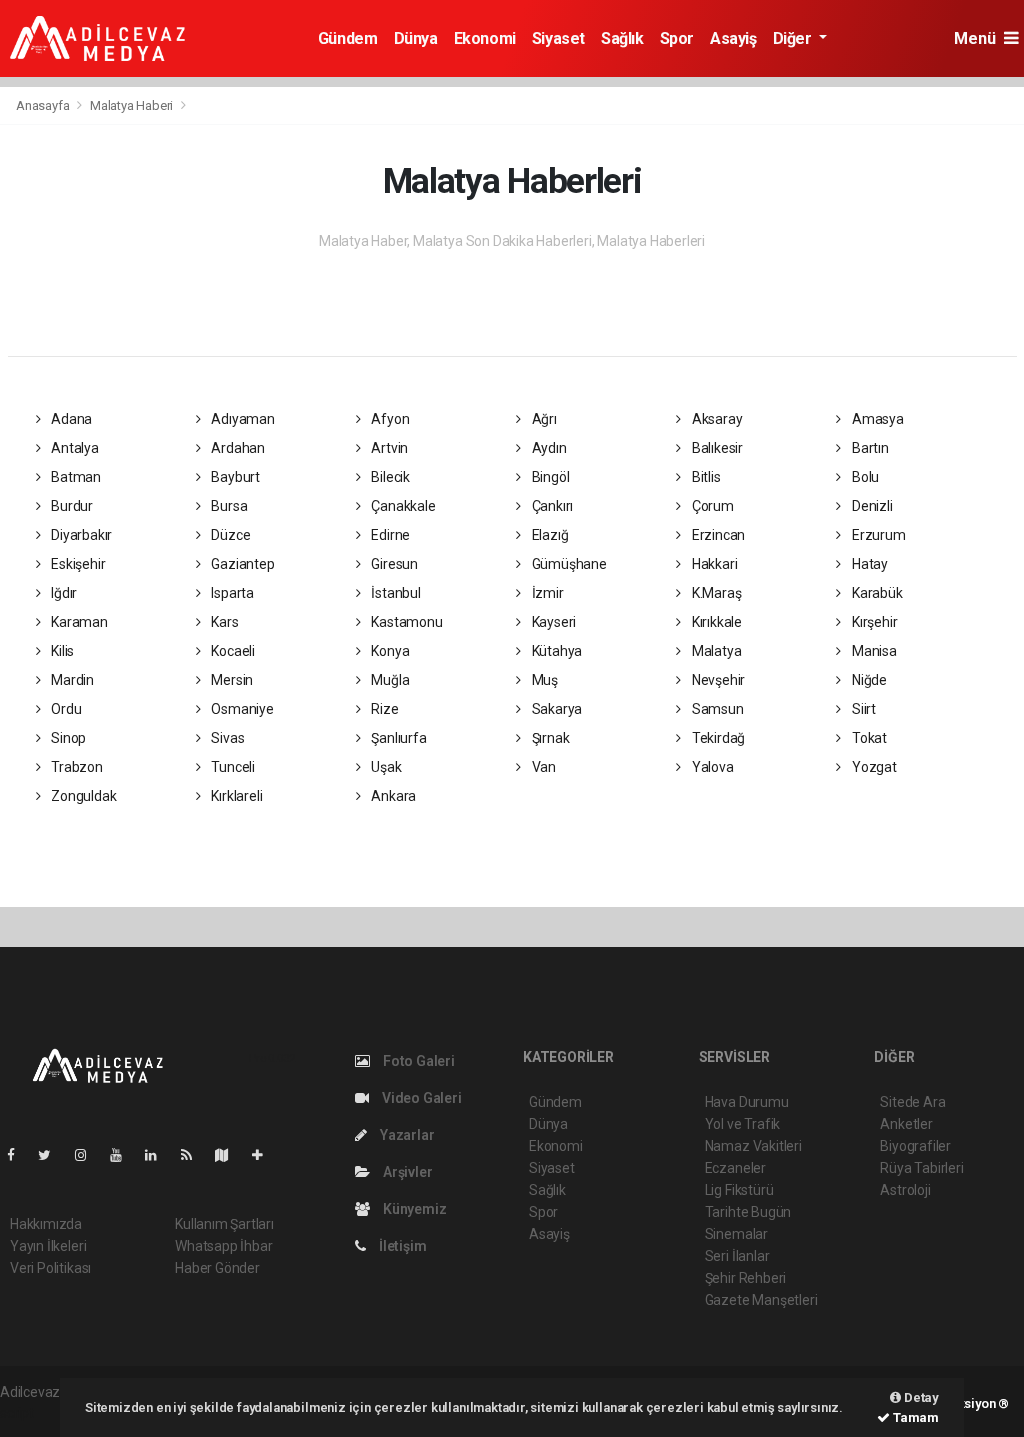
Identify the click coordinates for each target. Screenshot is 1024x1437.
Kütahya (555, 651)
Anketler (906, 1124)
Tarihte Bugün (748, 1212)
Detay (920, 1397)
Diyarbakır (80, 535)
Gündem (348, 38)
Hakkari (713, 564)
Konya (389, 651)
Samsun (716, 709)
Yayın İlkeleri (48, 1246)
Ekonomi (485, 38)
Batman (74, 477)
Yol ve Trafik (743, 1124)
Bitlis (704, 477)
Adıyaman (241, 419)
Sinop (67, 738)
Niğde (868, 680)
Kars (223, 622)
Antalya (73, 448)
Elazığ (548, 535)
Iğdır (62, 593)
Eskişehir (76, 564)
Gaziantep (241, 564)
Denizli (870, 506)
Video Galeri (420, 1098)
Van (542, 767)
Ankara (392, 796)
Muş (543, 680)
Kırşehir (873, 622)
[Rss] (194, 1155)
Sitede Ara (912, 1102)
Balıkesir (716, 448)
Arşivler (406, 1172)
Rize (384, 709)
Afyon (389, 419)
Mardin (71, 680)
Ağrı (543, 419)
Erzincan (717, 535)
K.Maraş (715, 593)
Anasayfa (44, 105)
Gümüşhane (568, 564)
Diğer (794, 38)
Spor (677, 38)
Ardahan (236, 448)
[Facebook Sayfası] (19, 1155)
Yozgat (872, 767)
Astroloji (905, 1190)
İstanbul (395, 593)
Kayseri (552, 622)
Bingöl (549, 477)
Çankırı (551, 506)
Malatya (715, 651)
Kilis (61, 651)
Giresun (393, 564)
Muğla (389, 680)
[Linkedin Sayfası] (159, 1155)
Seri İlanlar (737, 1256)
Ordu (64, 709)
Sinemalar (736, 1234)
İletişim (401, 1246)
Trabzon (75, 767)
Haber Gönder (217, 1268)
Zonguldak (82, 796)
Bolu (864, 477)
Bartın (868, 448)
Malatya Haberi (131, 105)
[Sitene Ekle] (265, 1155)
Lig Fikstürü (739, 1190)
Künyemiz (413, 1209)
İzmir (546, 593)
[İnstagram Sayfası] (89, 1155)
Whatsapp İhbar (223, 1246)
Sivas (226, 738)
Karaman (77, 622)
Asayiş (733, 38)
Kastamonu (406, 622)
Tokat (868, 738)
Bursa (227, 506)
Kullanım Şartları (224, 1224)
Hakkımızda (46, 1224)
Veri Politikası (50, 1268)
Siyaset (558, 38)
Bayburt (233, 477)
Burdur (70, 506)
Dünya (416, 38)
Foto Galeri (417, 1061)
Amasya (876, 419)
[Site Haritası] (230, 1155)
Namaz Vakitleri (753, 1146)
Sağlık (622, 38)
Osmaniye (240, 709)
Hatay (868, 564)
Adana (70, 419)
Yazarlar (405, 1135)
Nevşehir (717, 680)
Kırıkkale (715, 622)
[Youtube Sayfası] (124, 1155)
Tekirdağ (717, 738)
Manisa (872, 651)
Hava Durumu (747, 1102)
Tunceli (231, 767)
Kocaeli (231, 651)
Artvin (388, 448)
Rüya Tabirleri (921, 1168)
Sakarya (555, 709)
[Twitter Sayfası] (52, 1155)
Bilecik (389, 477)
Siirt (862, 709)
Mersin (230, 680)
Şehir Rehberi (746, 1278)
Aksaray (715, 419)
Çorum (711, 506)
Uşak (385, 767)
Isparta (230, 593)
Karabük (875, 593)
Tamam (914, 1417)
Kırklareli (235, 796)
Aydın (548, 448)
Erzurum (877, 535)
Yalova (711, 767)
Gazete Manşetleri (761, 1300)
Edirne (389, 535)
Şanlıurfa (398, 738)
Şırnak (549, 738)
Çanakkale (402, 506)
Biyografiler (915, 1146)
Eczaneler (735, 1168)
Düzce (229, 535)
